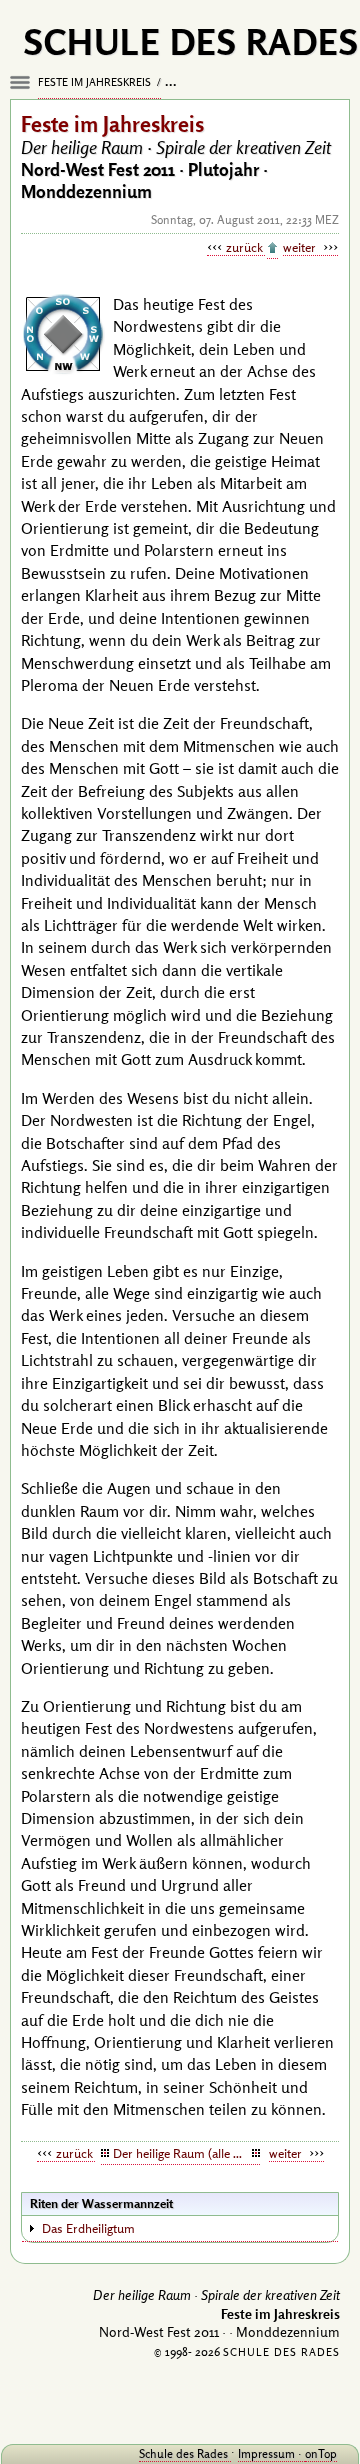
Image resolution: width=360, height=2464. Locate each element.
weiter (301, 247)
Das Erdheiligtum (88, 2228)
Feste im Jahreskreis (96, 82)
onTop (321, 2453)
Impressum (268, 2453)
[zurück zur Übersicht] (272, 249)
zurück (245, 247)
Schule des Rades (185, 2453)
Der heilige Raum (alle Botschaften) (186, 2153)
